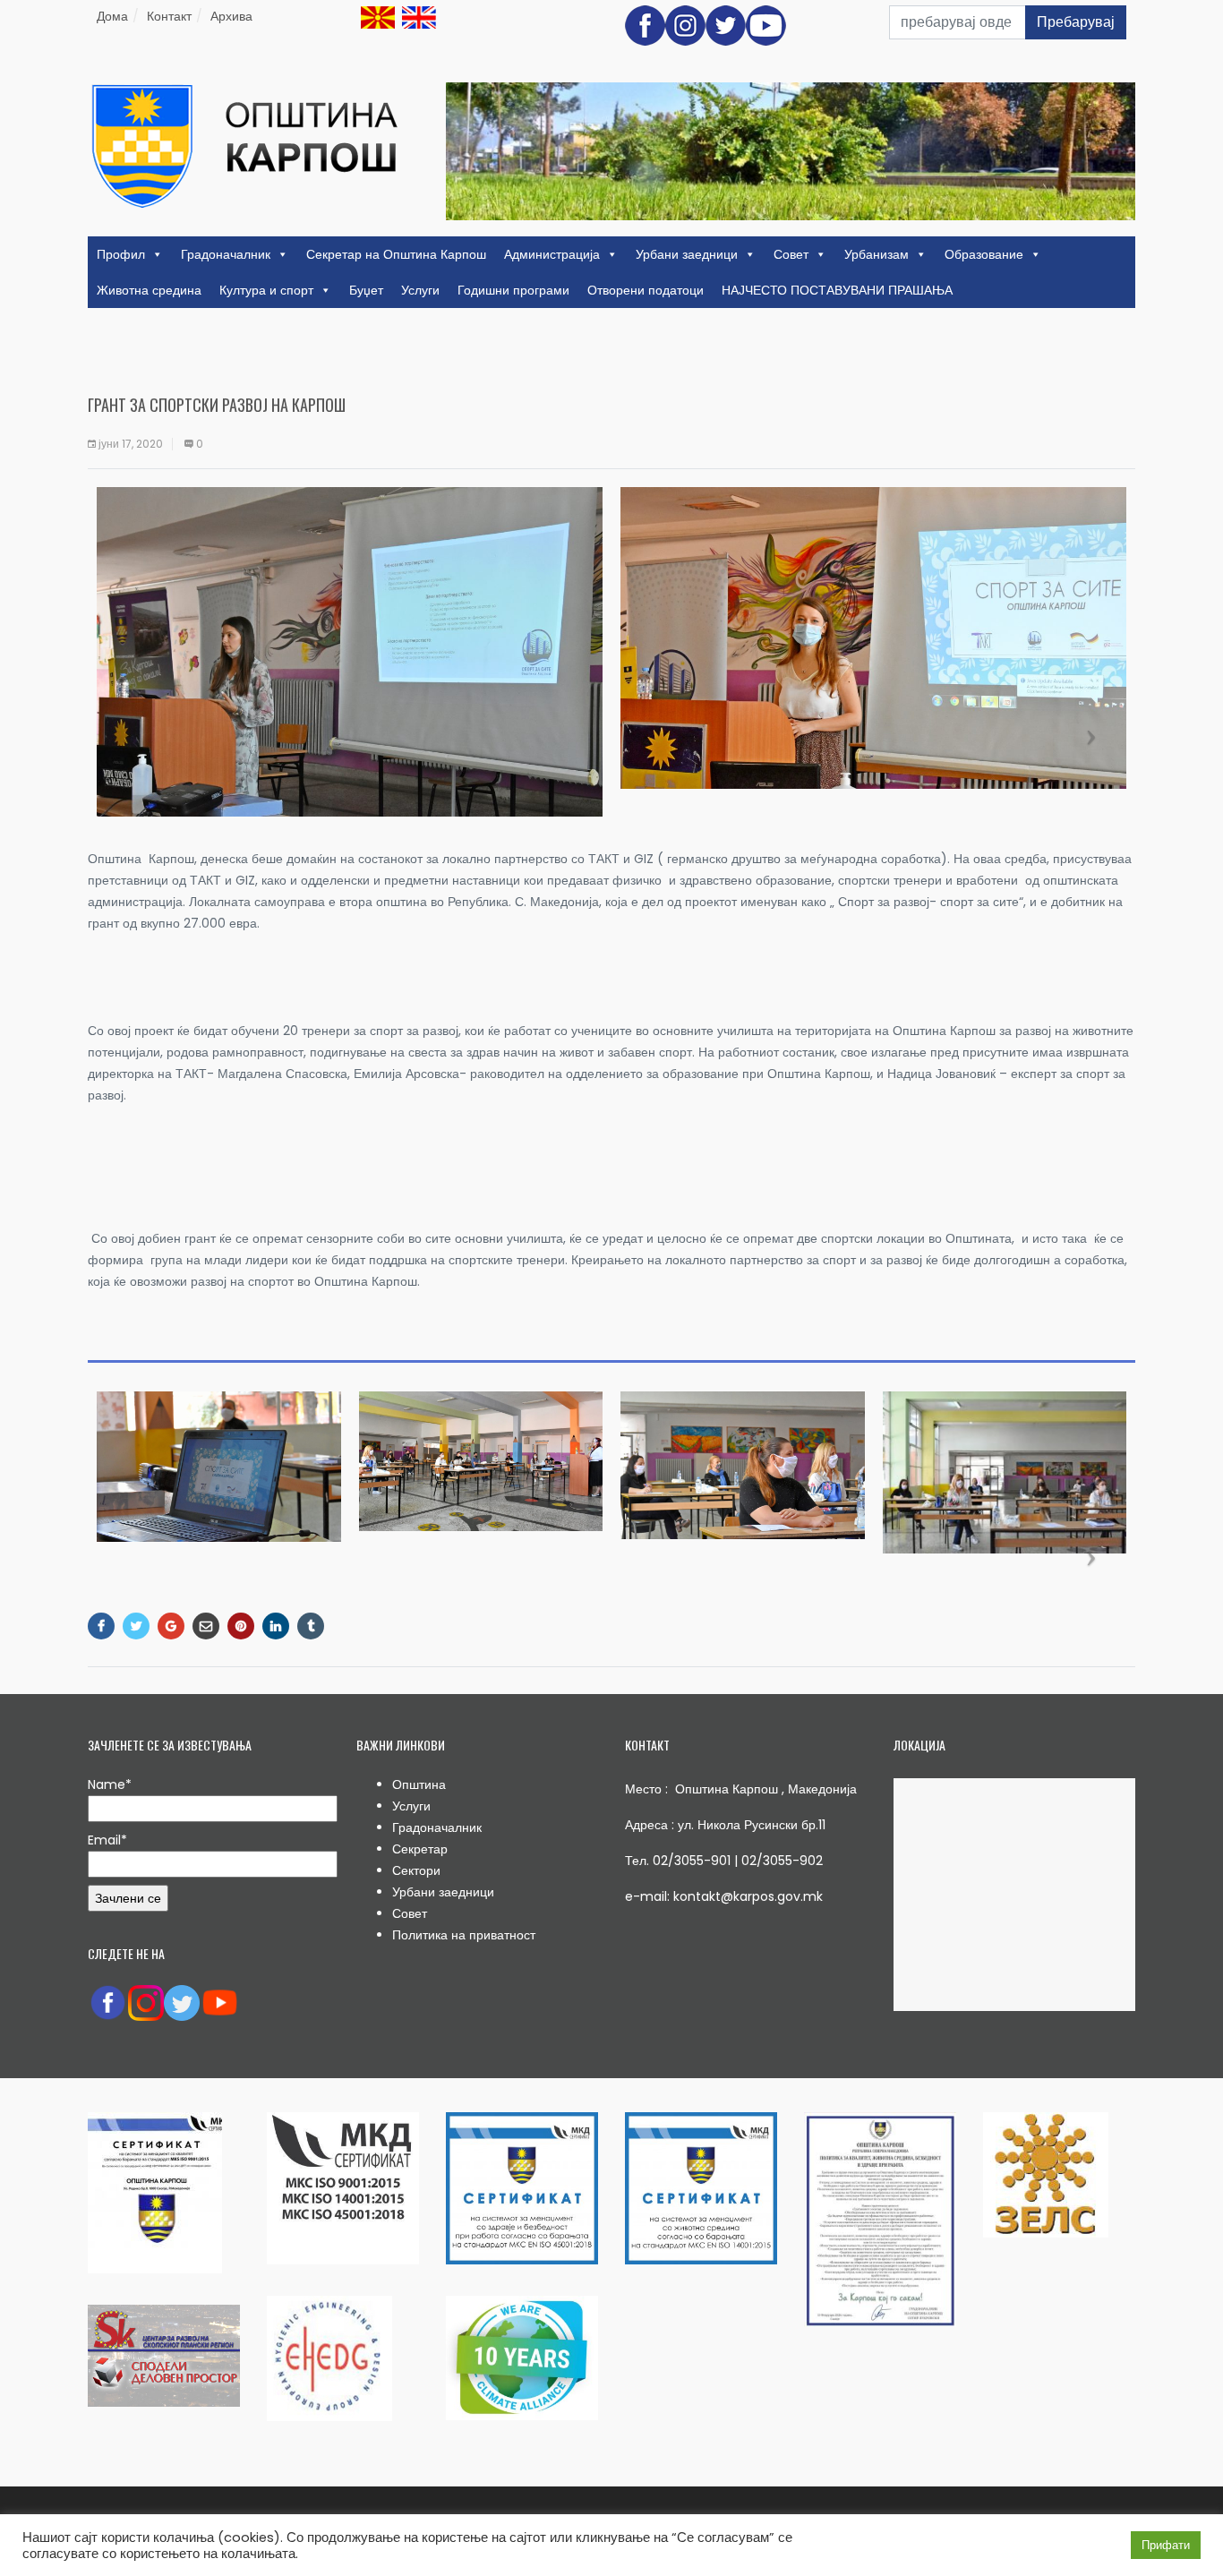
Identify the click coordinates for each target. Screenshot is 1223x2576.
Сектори (416, 1870)
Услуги (420, 290)
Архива (231, 16)
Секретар (420, 1849)
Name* (110, 1784)
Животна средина (149, 290)
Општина (419, 1784)
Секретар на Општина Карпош (396, 254)
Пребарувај (1076, 22)
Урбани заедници (687, 254)
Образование (984, 254)
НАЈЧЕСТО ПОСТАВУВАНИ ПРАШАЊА (837, 290)
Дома (112, 16)
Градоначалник (226, 254)
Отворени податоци (646, 290)
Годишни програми (513, 290)
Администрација (552, 254)
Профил (121, 254)
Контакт (169, 16)
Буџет (366, 290)
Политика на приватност (464, 1935)
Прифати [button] (1166, 2545)
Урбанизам (877, 254)
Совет (791, 254)
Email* (107, 1840)
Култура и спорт (266, 290)
